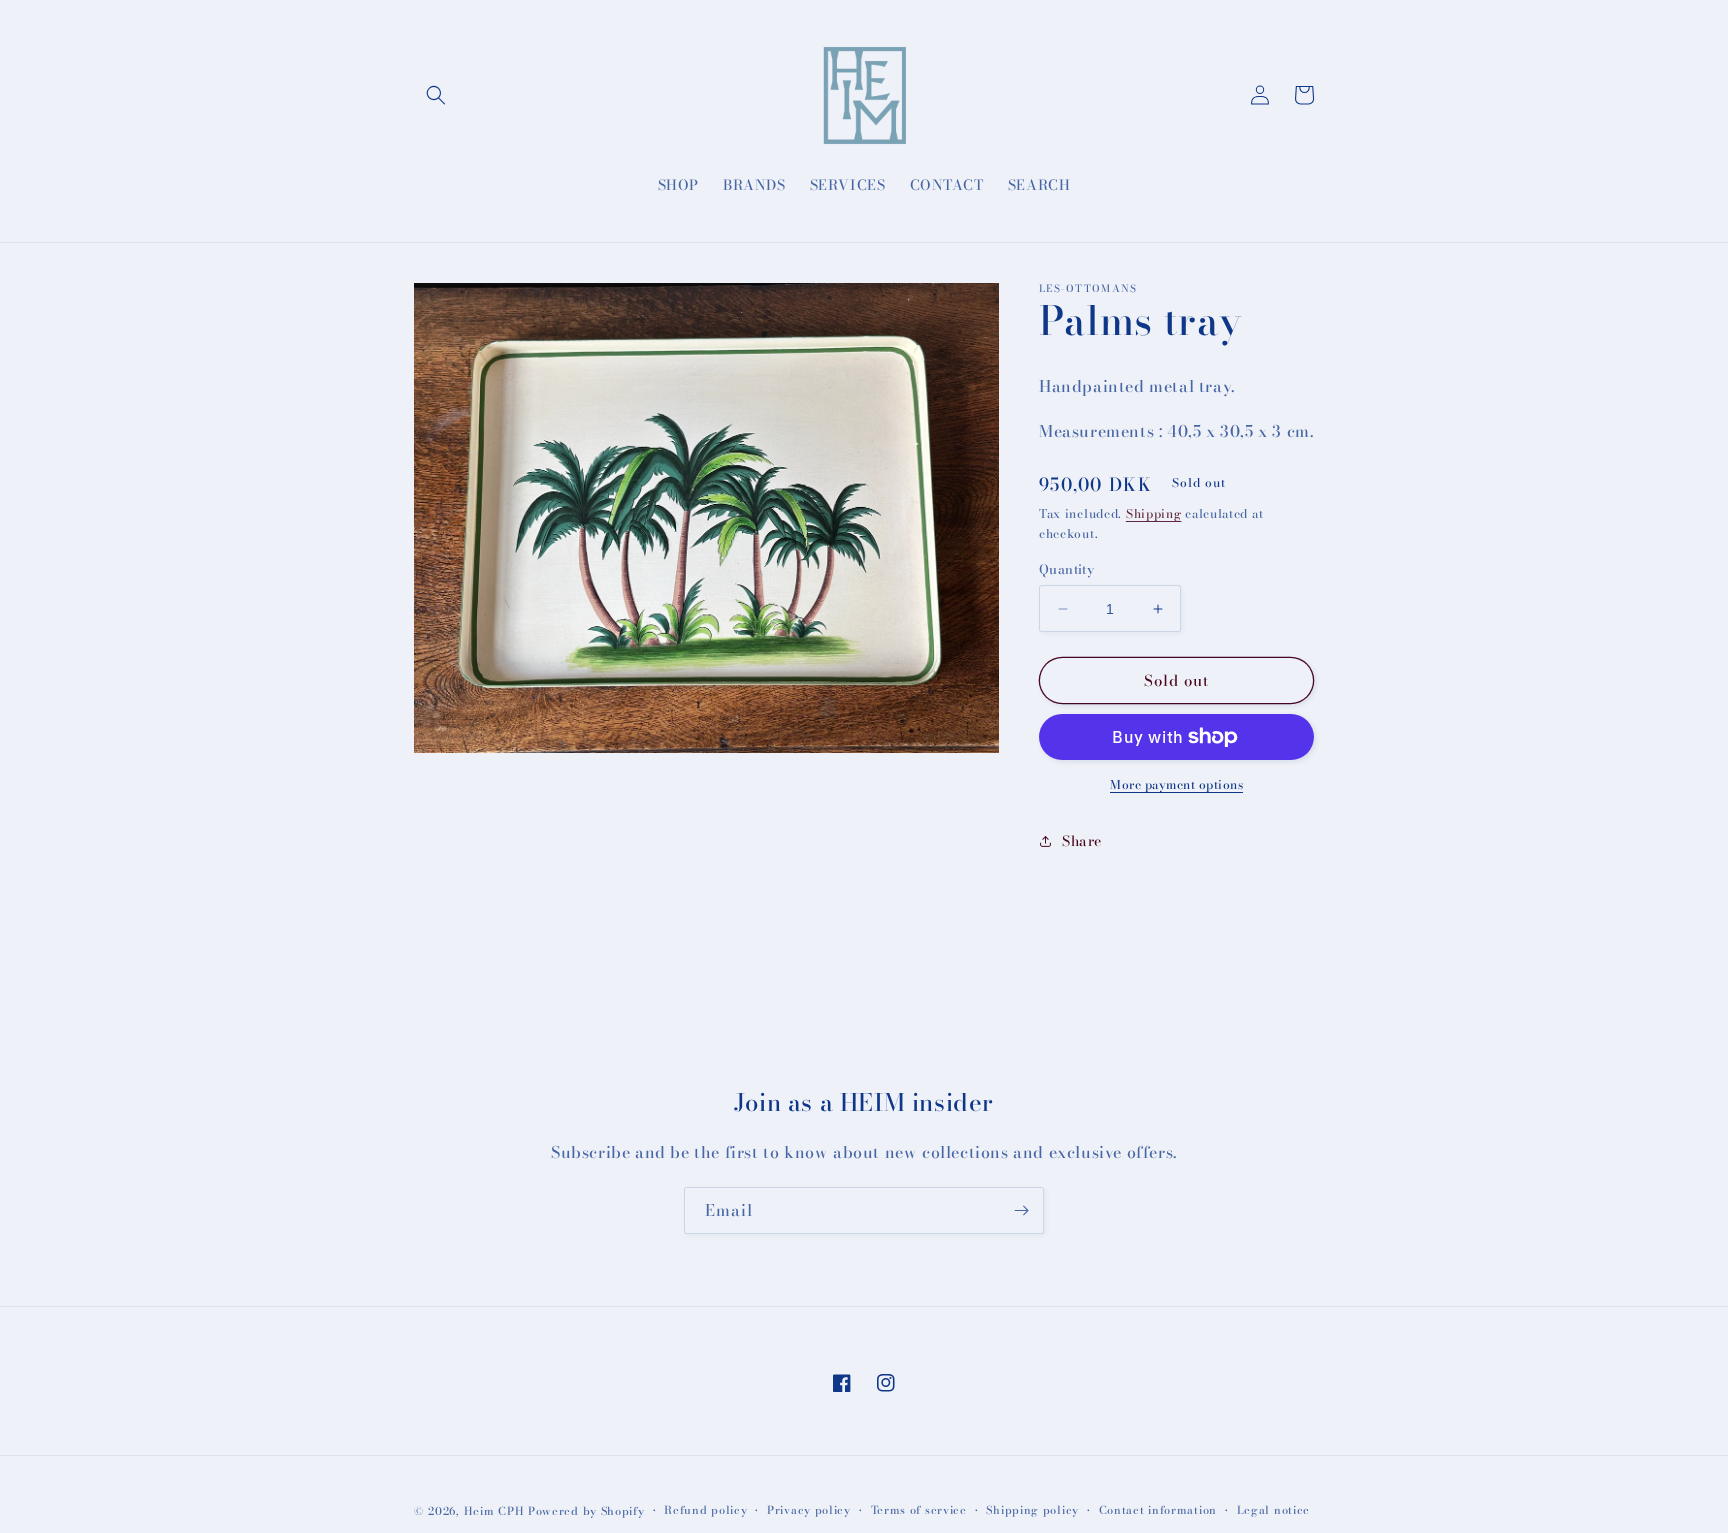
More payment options (1176, 785)
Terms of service (919, 1510)
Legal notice (1273, 1510)
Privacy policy (809, 1510)
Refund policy (705, 1510)
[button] (436, 95)
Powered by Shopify (586, 1511)
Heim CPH (494, 1511)
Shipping (1154, 513)
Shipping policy (1032, 1510)
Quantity (1066, 569)
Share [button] (1082, 841)
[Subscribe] (1021, 1210)
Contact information (1158, 1510)
